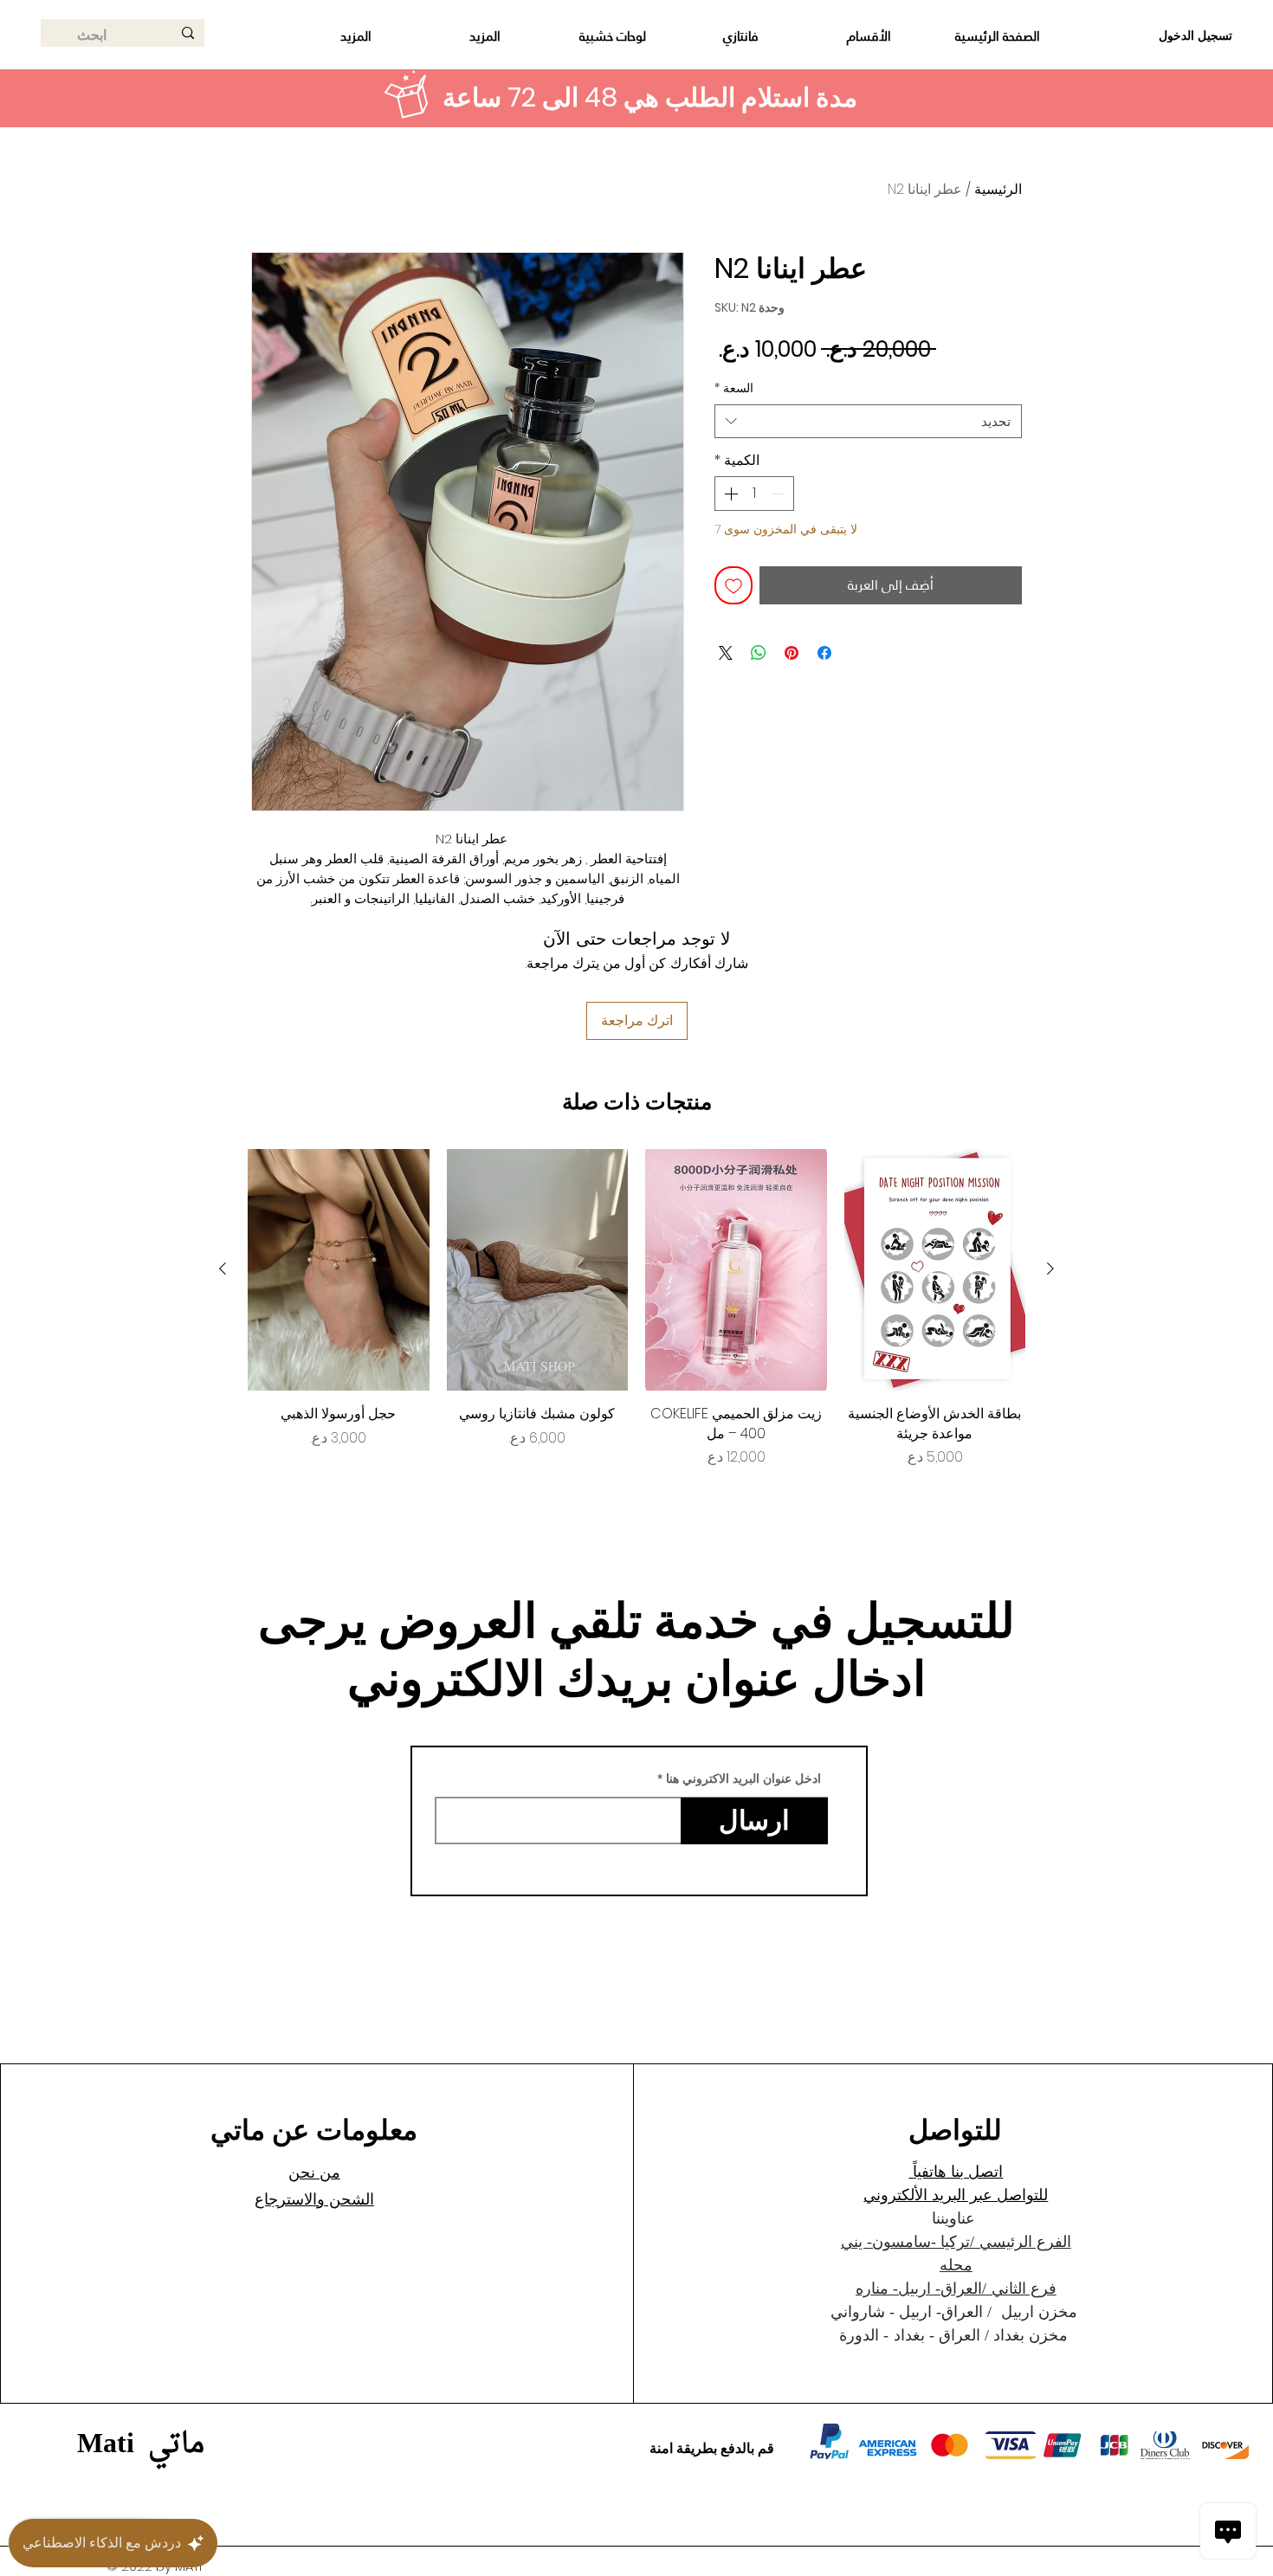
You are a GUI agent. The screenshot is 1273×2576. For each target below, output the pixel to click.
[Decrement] (779, 494)
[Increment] (729, 494)
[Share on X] (726, 653)
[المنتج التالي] (223, 1269)
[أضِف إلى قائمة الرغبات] (733, 585)
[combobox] (868, 421)
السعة (734, 388)
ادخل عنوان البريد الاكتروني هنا (743, 1779)
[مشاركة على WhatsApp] (759, 653)
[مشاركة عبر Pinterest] (792, 653)
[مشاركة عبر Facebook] (824, 653)
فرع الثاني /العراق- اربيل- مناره (956, 2289)
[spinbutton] (754, 494)
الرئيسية (998, 189)
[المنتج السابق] (1050, 1269)
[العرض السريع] (935, 1270)
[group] (636, 1308)
